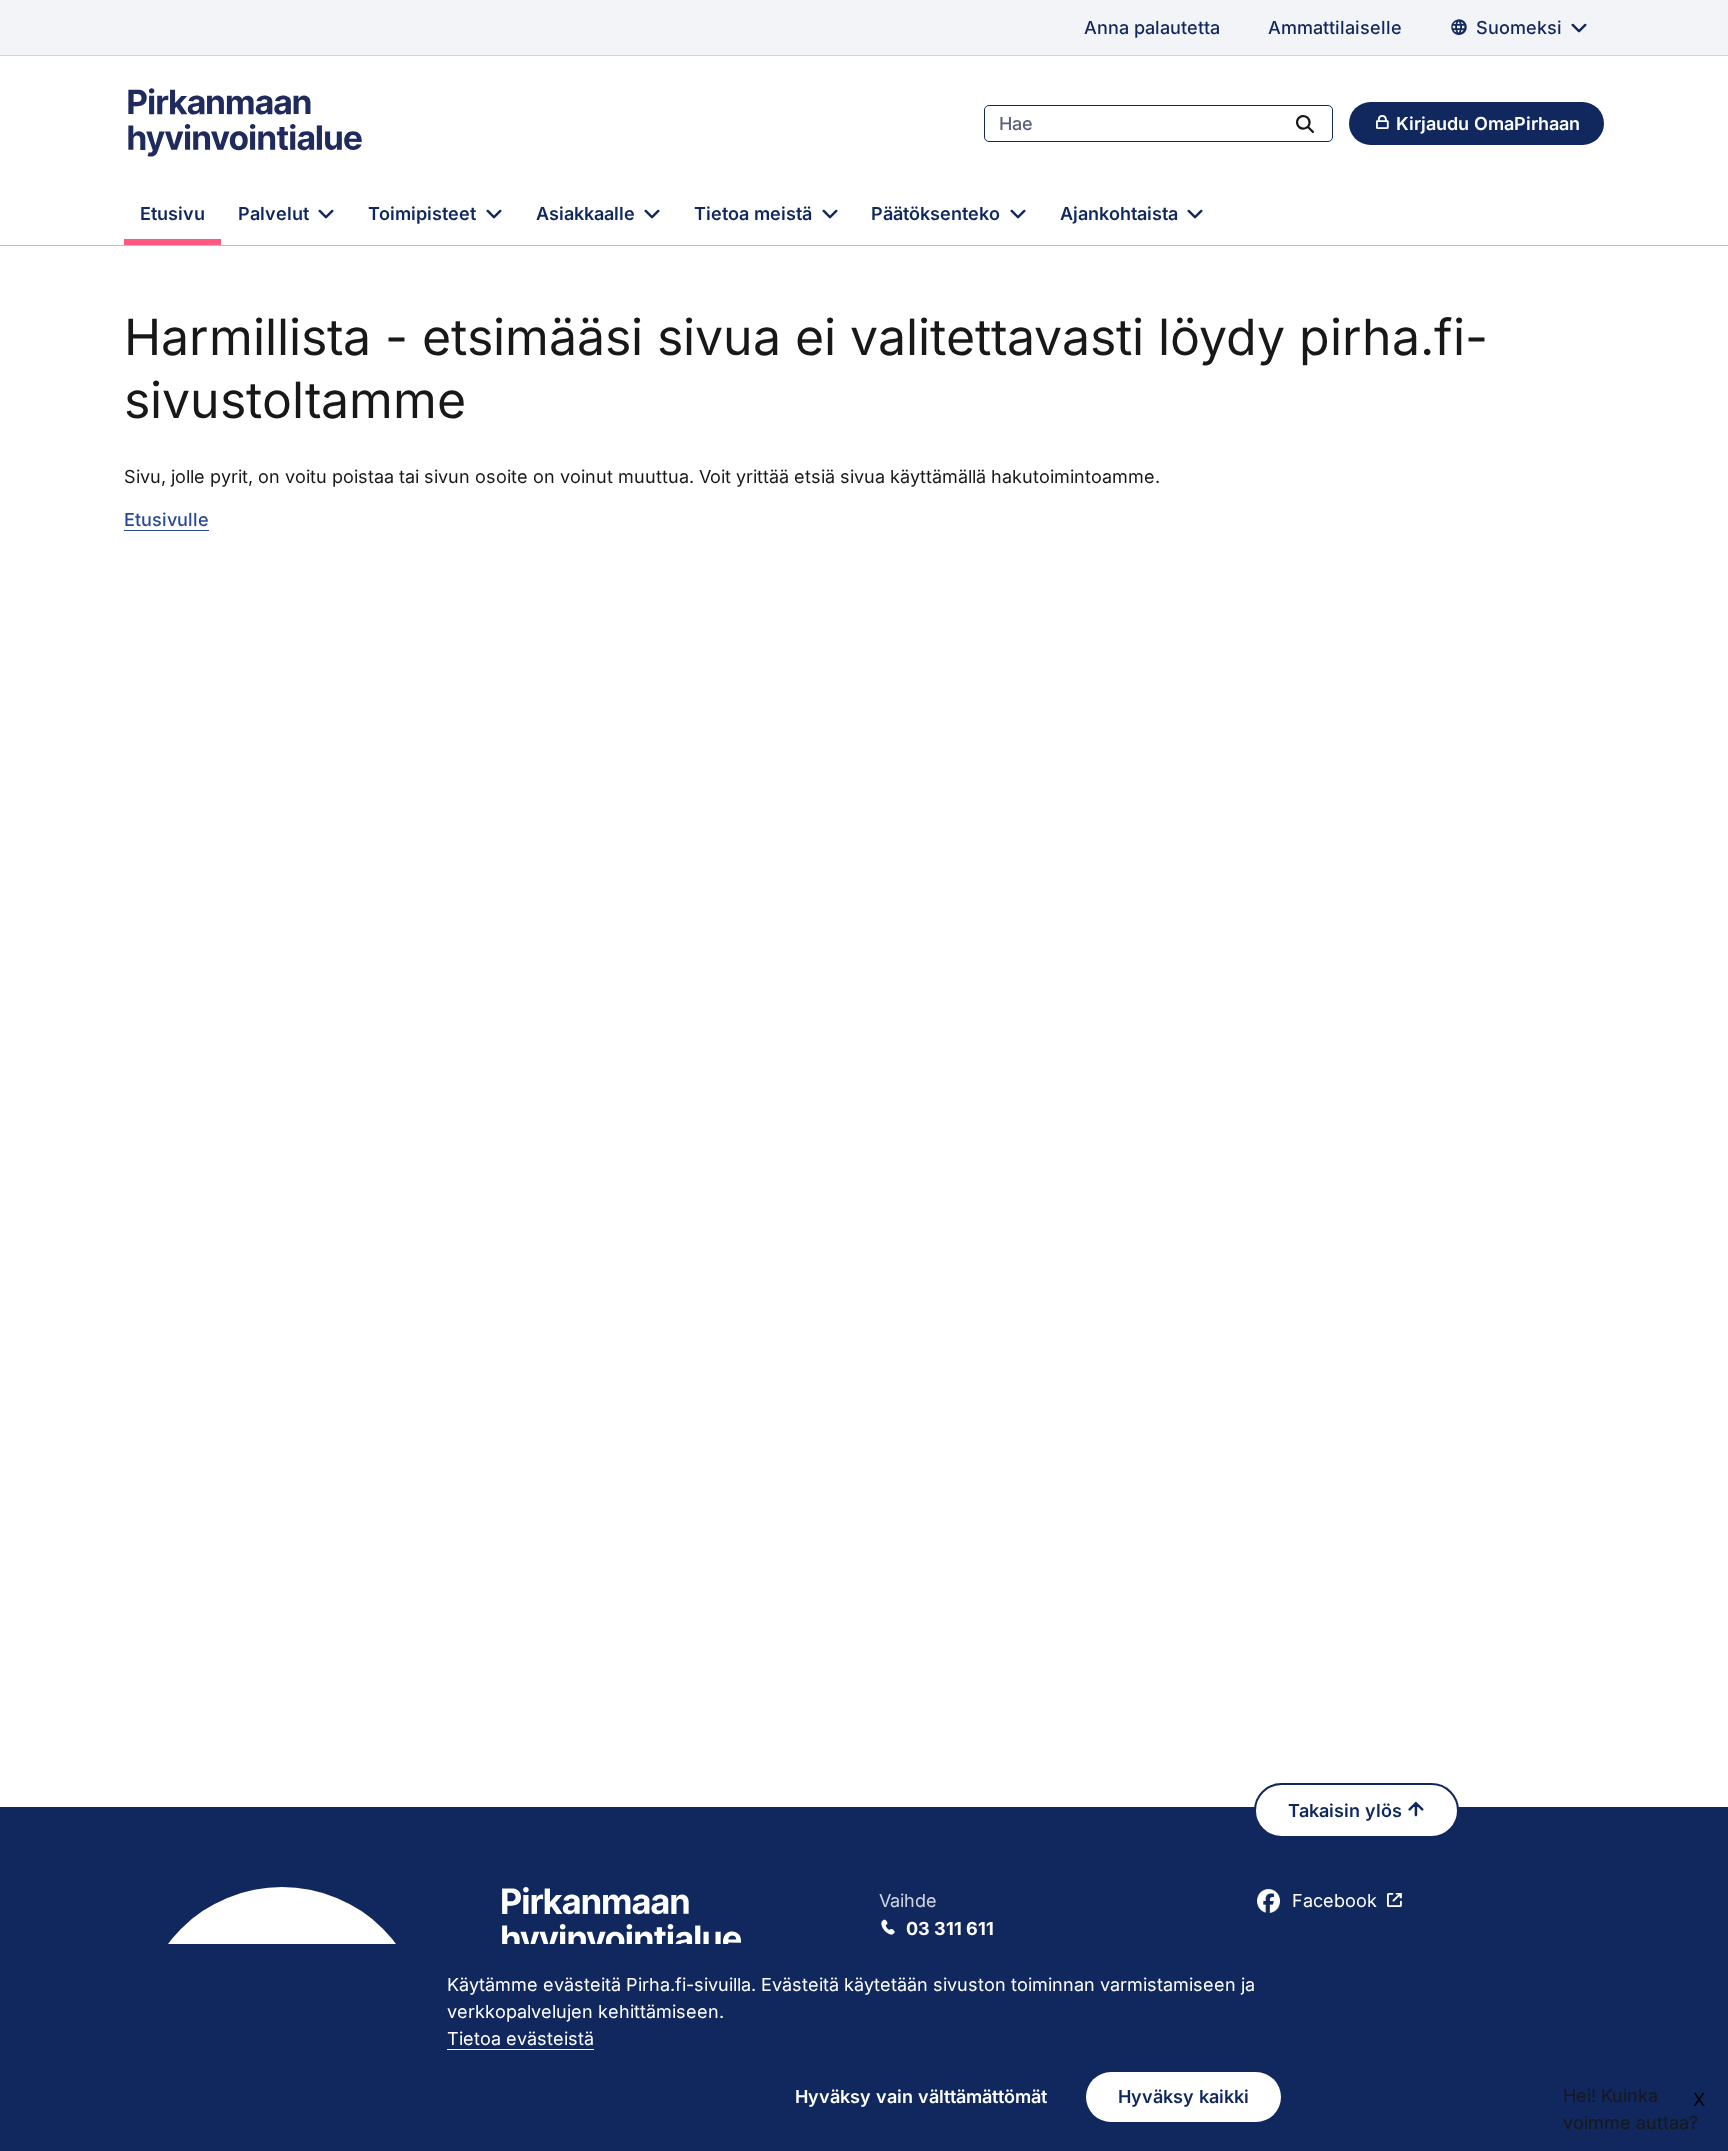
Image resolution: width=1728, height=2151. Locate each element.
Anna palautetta (1152, 27)
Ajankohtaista (1121, 213)
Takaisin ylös (1347, 1810)
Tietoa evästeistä (520, 2038)
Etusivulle (166, 519)
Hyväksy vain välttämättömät (921, 2096)
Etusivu (172, 213)
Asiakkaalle (588, 213)
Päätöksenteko (938, 213)
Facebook (1334, 1900)
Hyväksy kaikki (1183, 2096)
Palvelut (276, 213)
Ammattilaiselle (1335, 27)
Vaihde (936, 1914)
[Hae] (1305, 123)
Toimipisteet (424, 213)
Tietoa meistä (755, 213)
